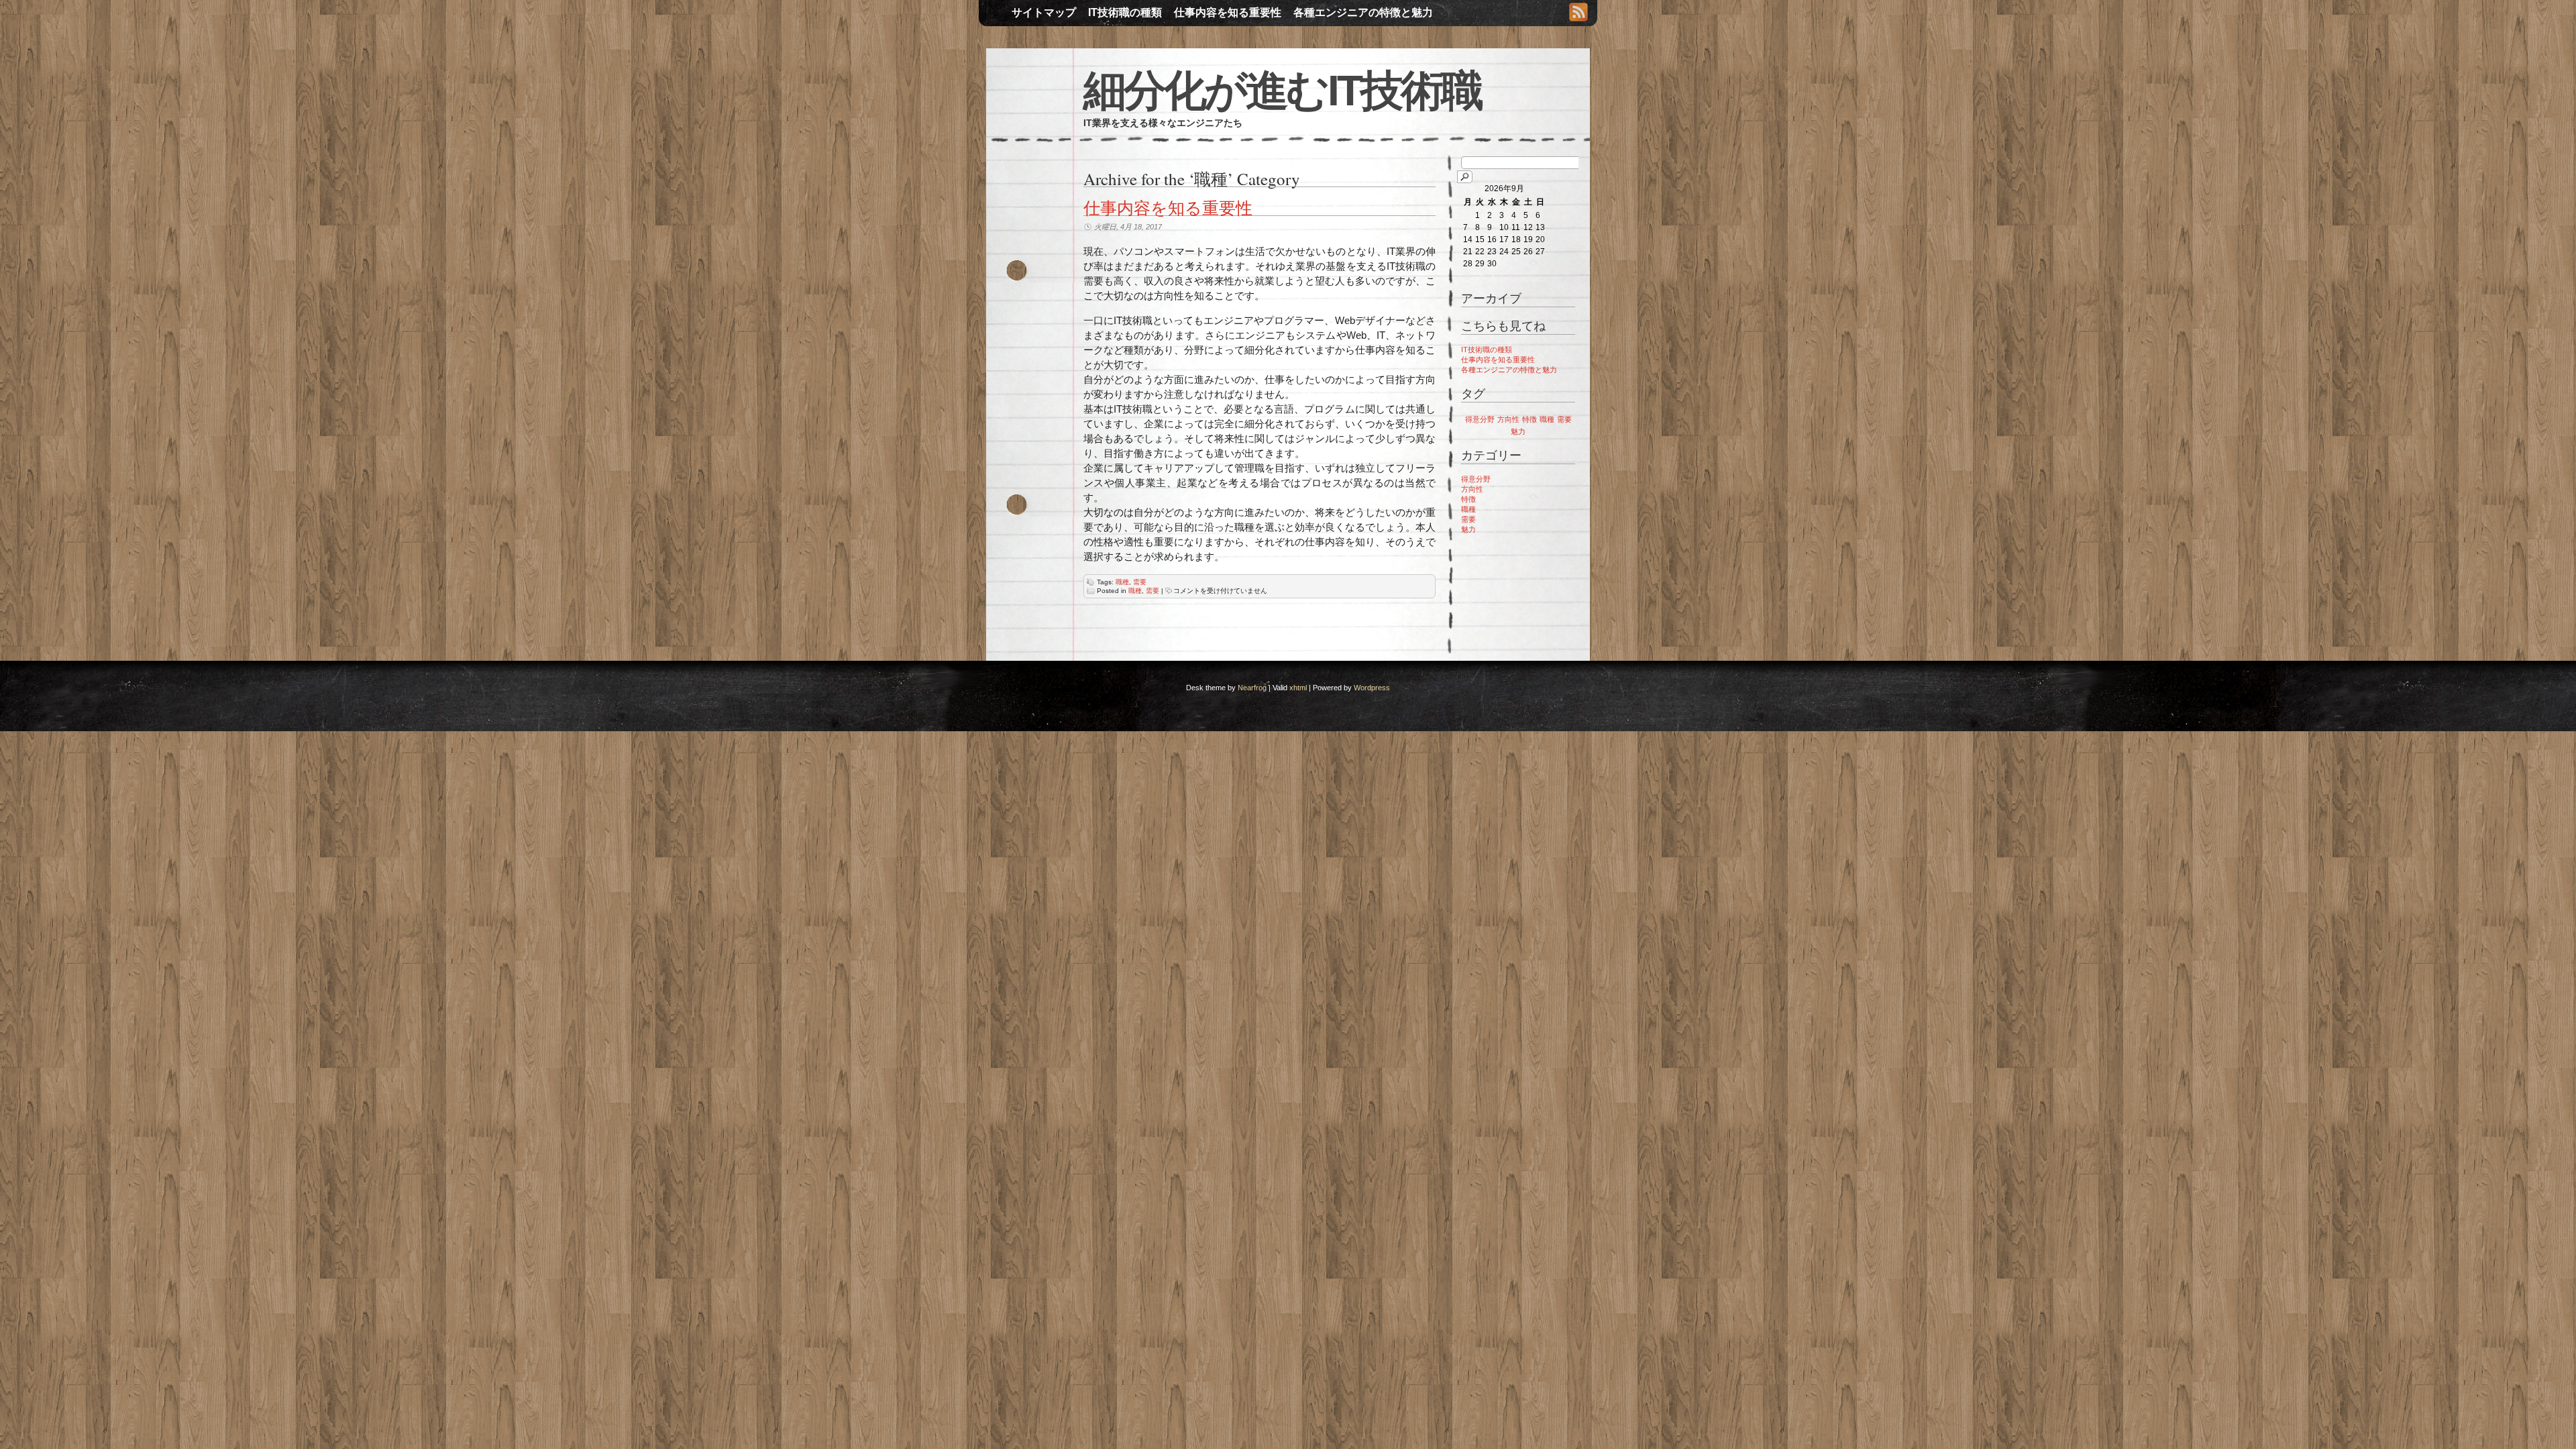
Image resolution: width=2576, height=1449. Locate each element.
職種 (1122, 582)
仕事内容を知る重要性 (1228, 12)
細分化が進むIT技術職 (1282, 91)
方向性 (1508, 419)
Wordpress (1372, 688)
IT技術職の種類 (1125, 12)
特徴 (1529, 419)
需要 (1140, 582)
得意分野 (1480, 419)
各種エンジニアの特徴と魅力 (1363, 12)
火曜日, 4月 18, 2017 (1128, 227)
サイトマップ (1044, 12)
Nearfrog (1252, 688)
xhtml (1298, 688)
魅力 (1518, 431)
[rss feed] (1578, 13)
